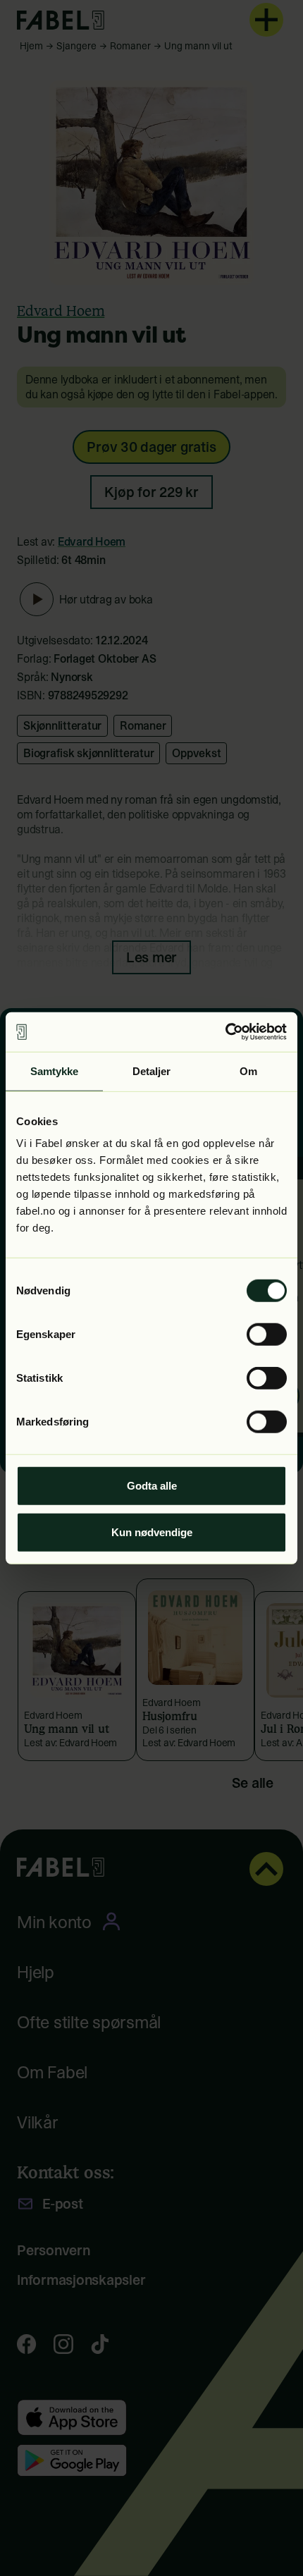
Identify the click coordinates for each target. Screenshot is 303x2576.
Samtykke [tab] (55, 1071)
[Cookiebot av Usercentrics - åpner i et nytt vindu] (225, 1032)
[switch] (267, 1335)
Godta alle (152, 1486)
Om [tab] (248, 1071)
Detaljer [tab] (152, 1071)
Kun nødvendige (152, 1532)
